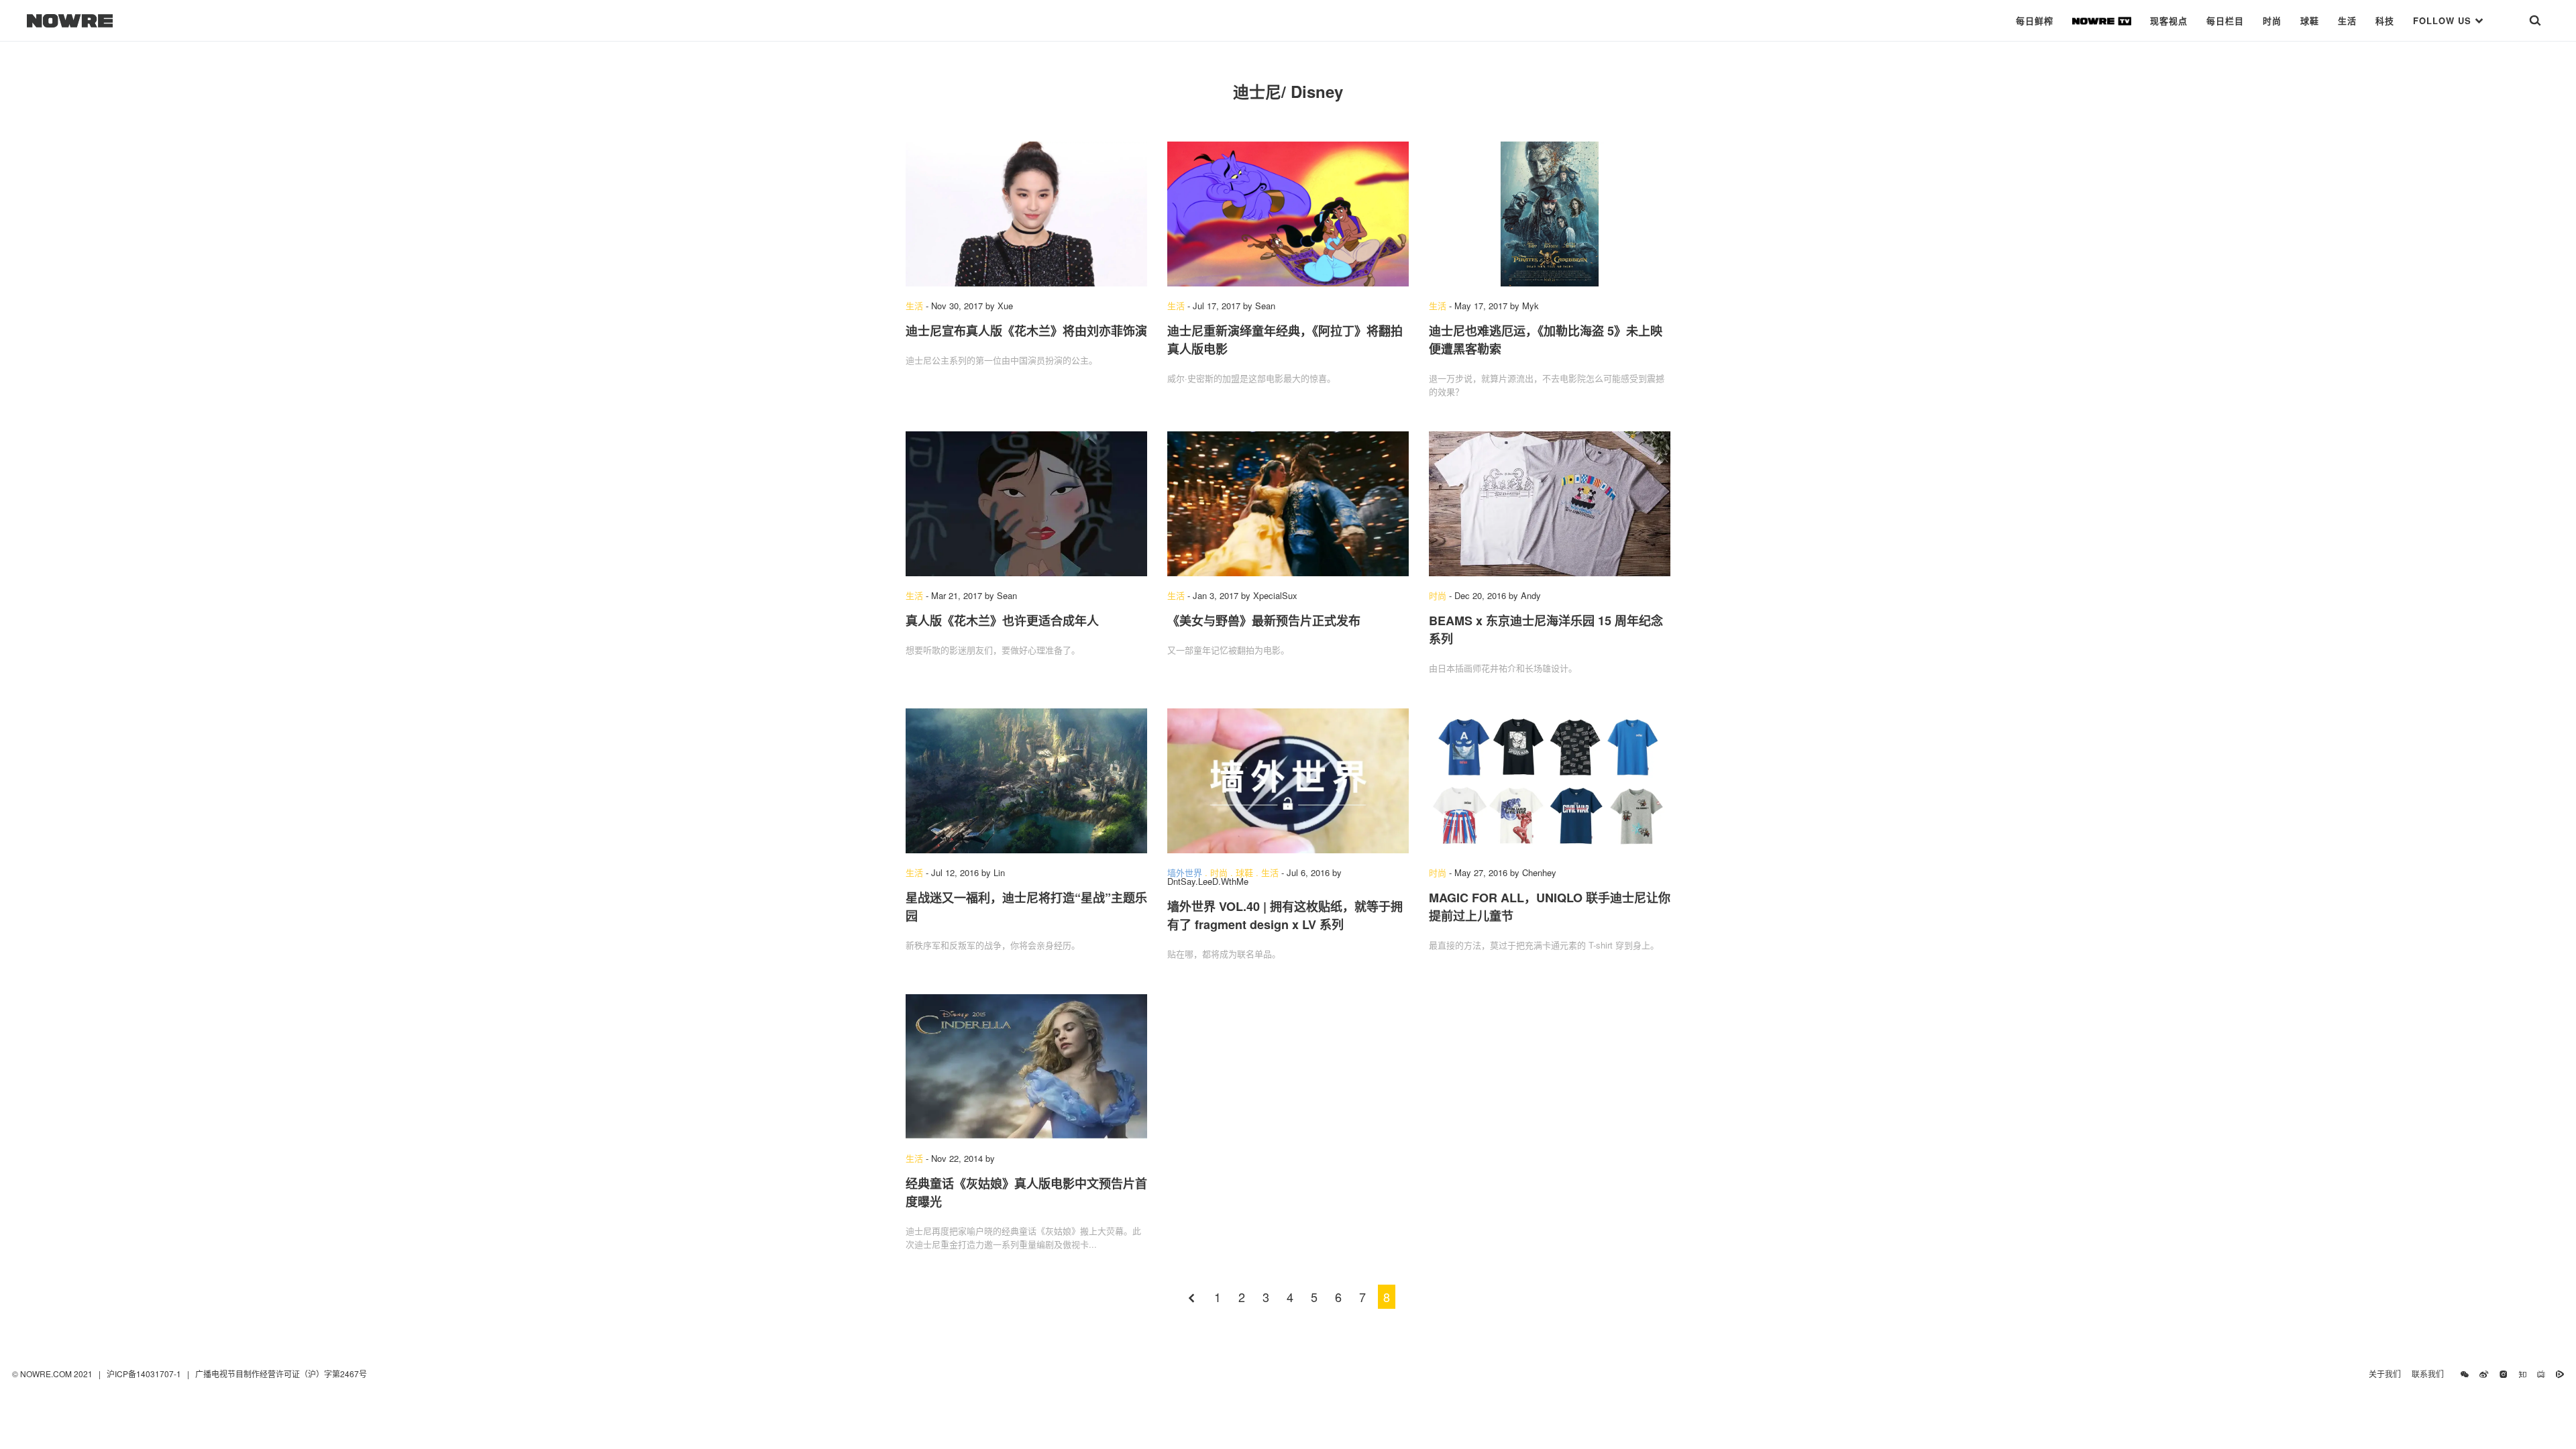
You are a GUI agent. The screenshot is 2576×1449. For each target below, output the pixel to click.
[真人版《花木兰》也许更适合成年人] (1026, 504)
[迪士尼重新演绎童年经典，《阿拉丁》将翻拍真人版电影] (1288, 214)
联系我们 (2431, 1374)
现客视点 (2169, 20)
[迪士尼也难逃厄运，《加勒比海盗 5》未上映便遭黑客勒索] (1550, 214)
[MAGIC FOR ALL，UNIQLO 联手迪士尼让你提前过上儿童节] (1550, 781)
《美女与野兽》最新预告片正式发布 (1264, 621)
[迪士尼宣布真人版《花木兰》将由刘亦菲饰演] (1026, 214)
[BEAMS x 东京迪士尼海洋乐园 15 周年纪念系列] (1550, 504)
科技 (2385, 20)
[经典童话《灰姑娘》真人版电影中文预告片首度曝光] (1026, 1067)
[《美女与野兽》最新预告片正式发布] (1288, 504)
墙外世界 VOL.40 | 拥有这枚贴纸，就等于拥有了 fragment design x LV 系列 (1285, 915)
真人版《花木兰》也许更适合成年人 (1002, 621)
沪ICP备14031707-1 (145, 1374)
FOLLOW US (2444, 20)
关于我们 (2385, 1374)
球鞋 (2310, 20)
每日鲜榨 (2035, 20)
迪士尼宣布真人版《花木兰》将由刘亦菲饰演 (1026, 331)
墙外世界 (1185, 872)
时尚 (2272, 20)
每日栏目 (2225, 20)
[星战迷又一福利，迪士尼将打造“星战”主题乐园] (1026, 781)
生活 (2347, 20)
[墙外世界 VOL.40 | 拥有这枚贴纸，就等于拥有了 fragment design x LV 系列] (1288, 781)
